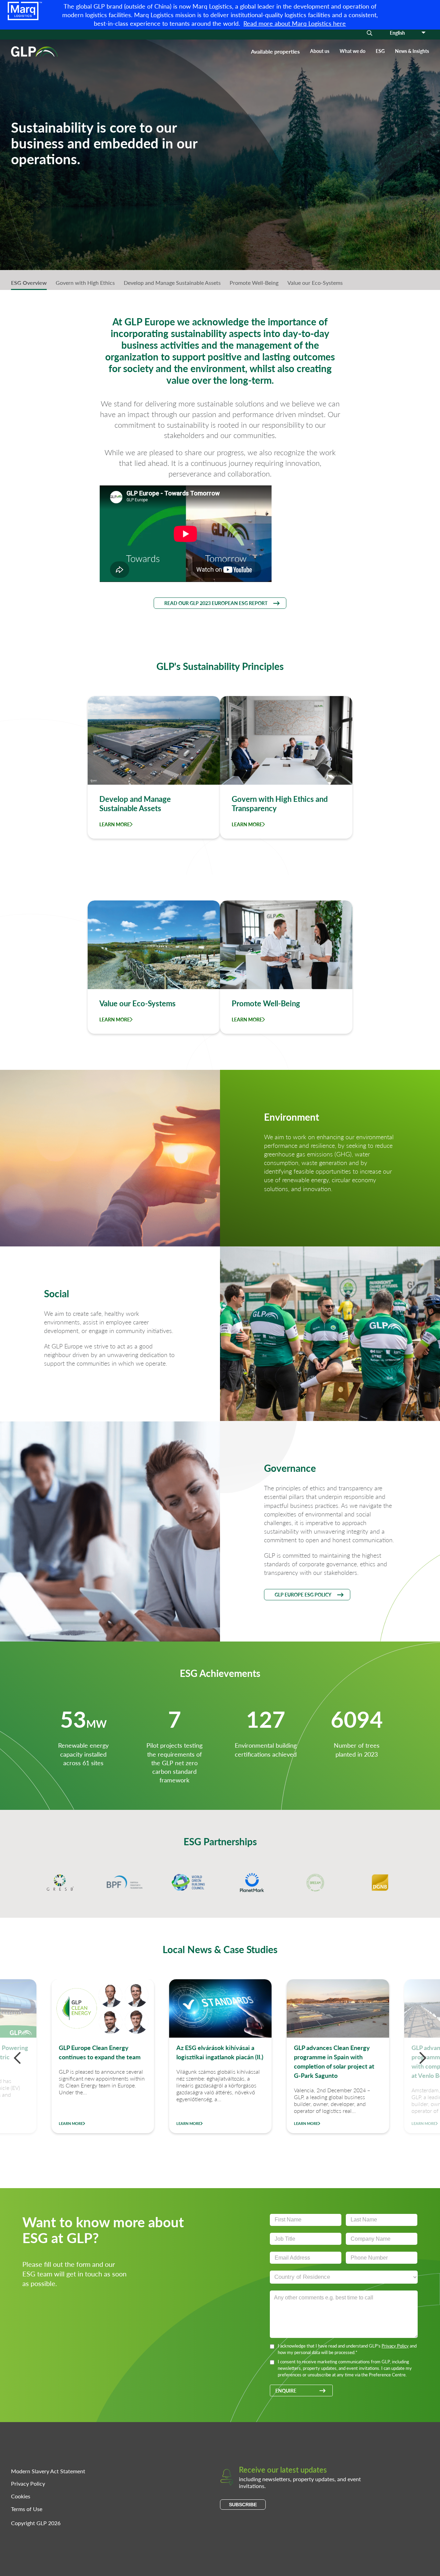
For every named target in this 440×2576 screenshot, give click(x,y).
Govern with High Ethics (85, 283)
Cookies (21, 2496)
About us (320, 51)
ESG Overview (29, 283)
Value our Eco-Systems (315, 283)
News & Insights (412, 51)
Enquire (286, 2390)
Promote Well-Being (254, 283)
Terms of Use (27, 2509)
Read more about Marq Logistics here (295, 23)
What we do (353, 51)
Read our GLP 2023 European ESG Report (216, 603)
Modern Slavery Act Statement (48, 2471)
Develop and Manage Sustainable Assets (172, 283)
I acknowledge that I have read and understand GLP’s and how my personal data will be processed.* (347, 2349)
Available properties (275, 51)
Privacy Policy (395, 2346)
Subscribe (243, 2505)
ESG (380, 51)
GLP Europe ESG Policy (303, 1594)
